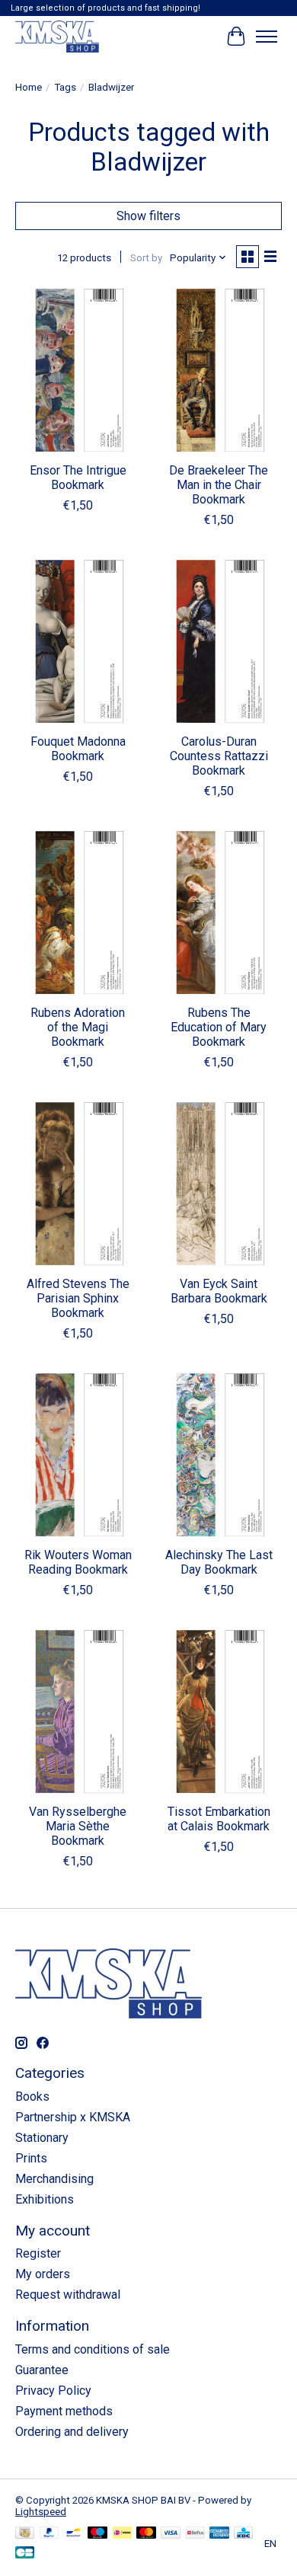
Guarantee (42, 2370)
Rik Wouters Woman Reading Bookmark (78, 1562)
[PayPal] (49, 2534)
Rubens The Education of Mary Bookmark (219, 1027)
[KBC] (243, 2534)
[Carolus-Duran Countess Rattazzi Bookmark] (219, 641)
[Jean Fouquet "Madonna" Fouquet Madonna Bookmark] (78, 641)
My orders (43, 2274)
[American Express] (219, 2534)
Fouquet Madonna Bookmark (78, 749)
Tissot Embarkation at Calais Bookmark (219, 1819)
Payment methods (64, 2411)
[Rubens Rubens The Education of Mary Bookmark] (219, 912)
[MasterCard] (146, 2534)
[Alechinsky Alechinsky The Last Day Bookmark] (219, 1454)
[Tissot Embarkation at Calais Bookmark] (219, 1711)
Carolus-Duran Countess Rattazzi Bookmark (219, 756)
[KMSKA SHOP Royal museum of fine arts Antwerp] (57, 36)
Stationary (42, 2138)
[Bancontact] (73, 2534)
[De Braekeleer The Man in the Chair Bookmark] (219, 370)
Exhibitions (45, 2199)
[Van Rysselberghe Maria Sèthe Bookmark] (78, 1711)
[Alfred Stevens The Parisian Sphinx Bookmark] (78, 1183)
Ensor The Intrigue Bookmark (78, 478)
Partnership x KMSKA (73, 2117)
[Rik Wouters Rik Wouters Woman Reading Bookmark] (78, 1454)
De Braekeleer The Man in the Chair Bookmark (219, 485)
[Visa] (171, 2534)
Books (32, 2097)
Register (38, 2253)
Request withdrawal (68, 2295)
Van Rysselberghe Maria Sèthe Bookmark (78, 1826)
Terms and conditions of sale (93, 2349)
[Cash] (25, 2534)
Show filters (148, 216)
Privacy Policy (53, 2391)
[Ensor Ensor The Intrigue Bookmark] (78, 370)
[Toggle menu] (267, 37)
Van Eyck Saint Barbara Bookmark (219, 1291)
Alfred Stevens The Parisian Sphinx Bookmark (78, 1298)
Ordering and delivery (72, 2432)
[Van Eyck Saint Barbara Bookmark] (219, 1183)
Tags (65, 87)
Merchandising (54, 2179)
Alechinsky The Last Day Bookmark (219, 1562)
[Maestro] (97, 2534)
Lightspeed (41, 2512)
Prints (31, 2158)
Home (29, 87)
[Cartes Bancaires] (25, 2554)
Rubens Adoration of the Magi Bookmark (78, 1027)
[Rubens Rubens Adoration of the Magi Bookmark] (78, 912)
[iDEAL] (122, 2534)
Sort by (146, 258)
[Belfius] (195, 2534)
